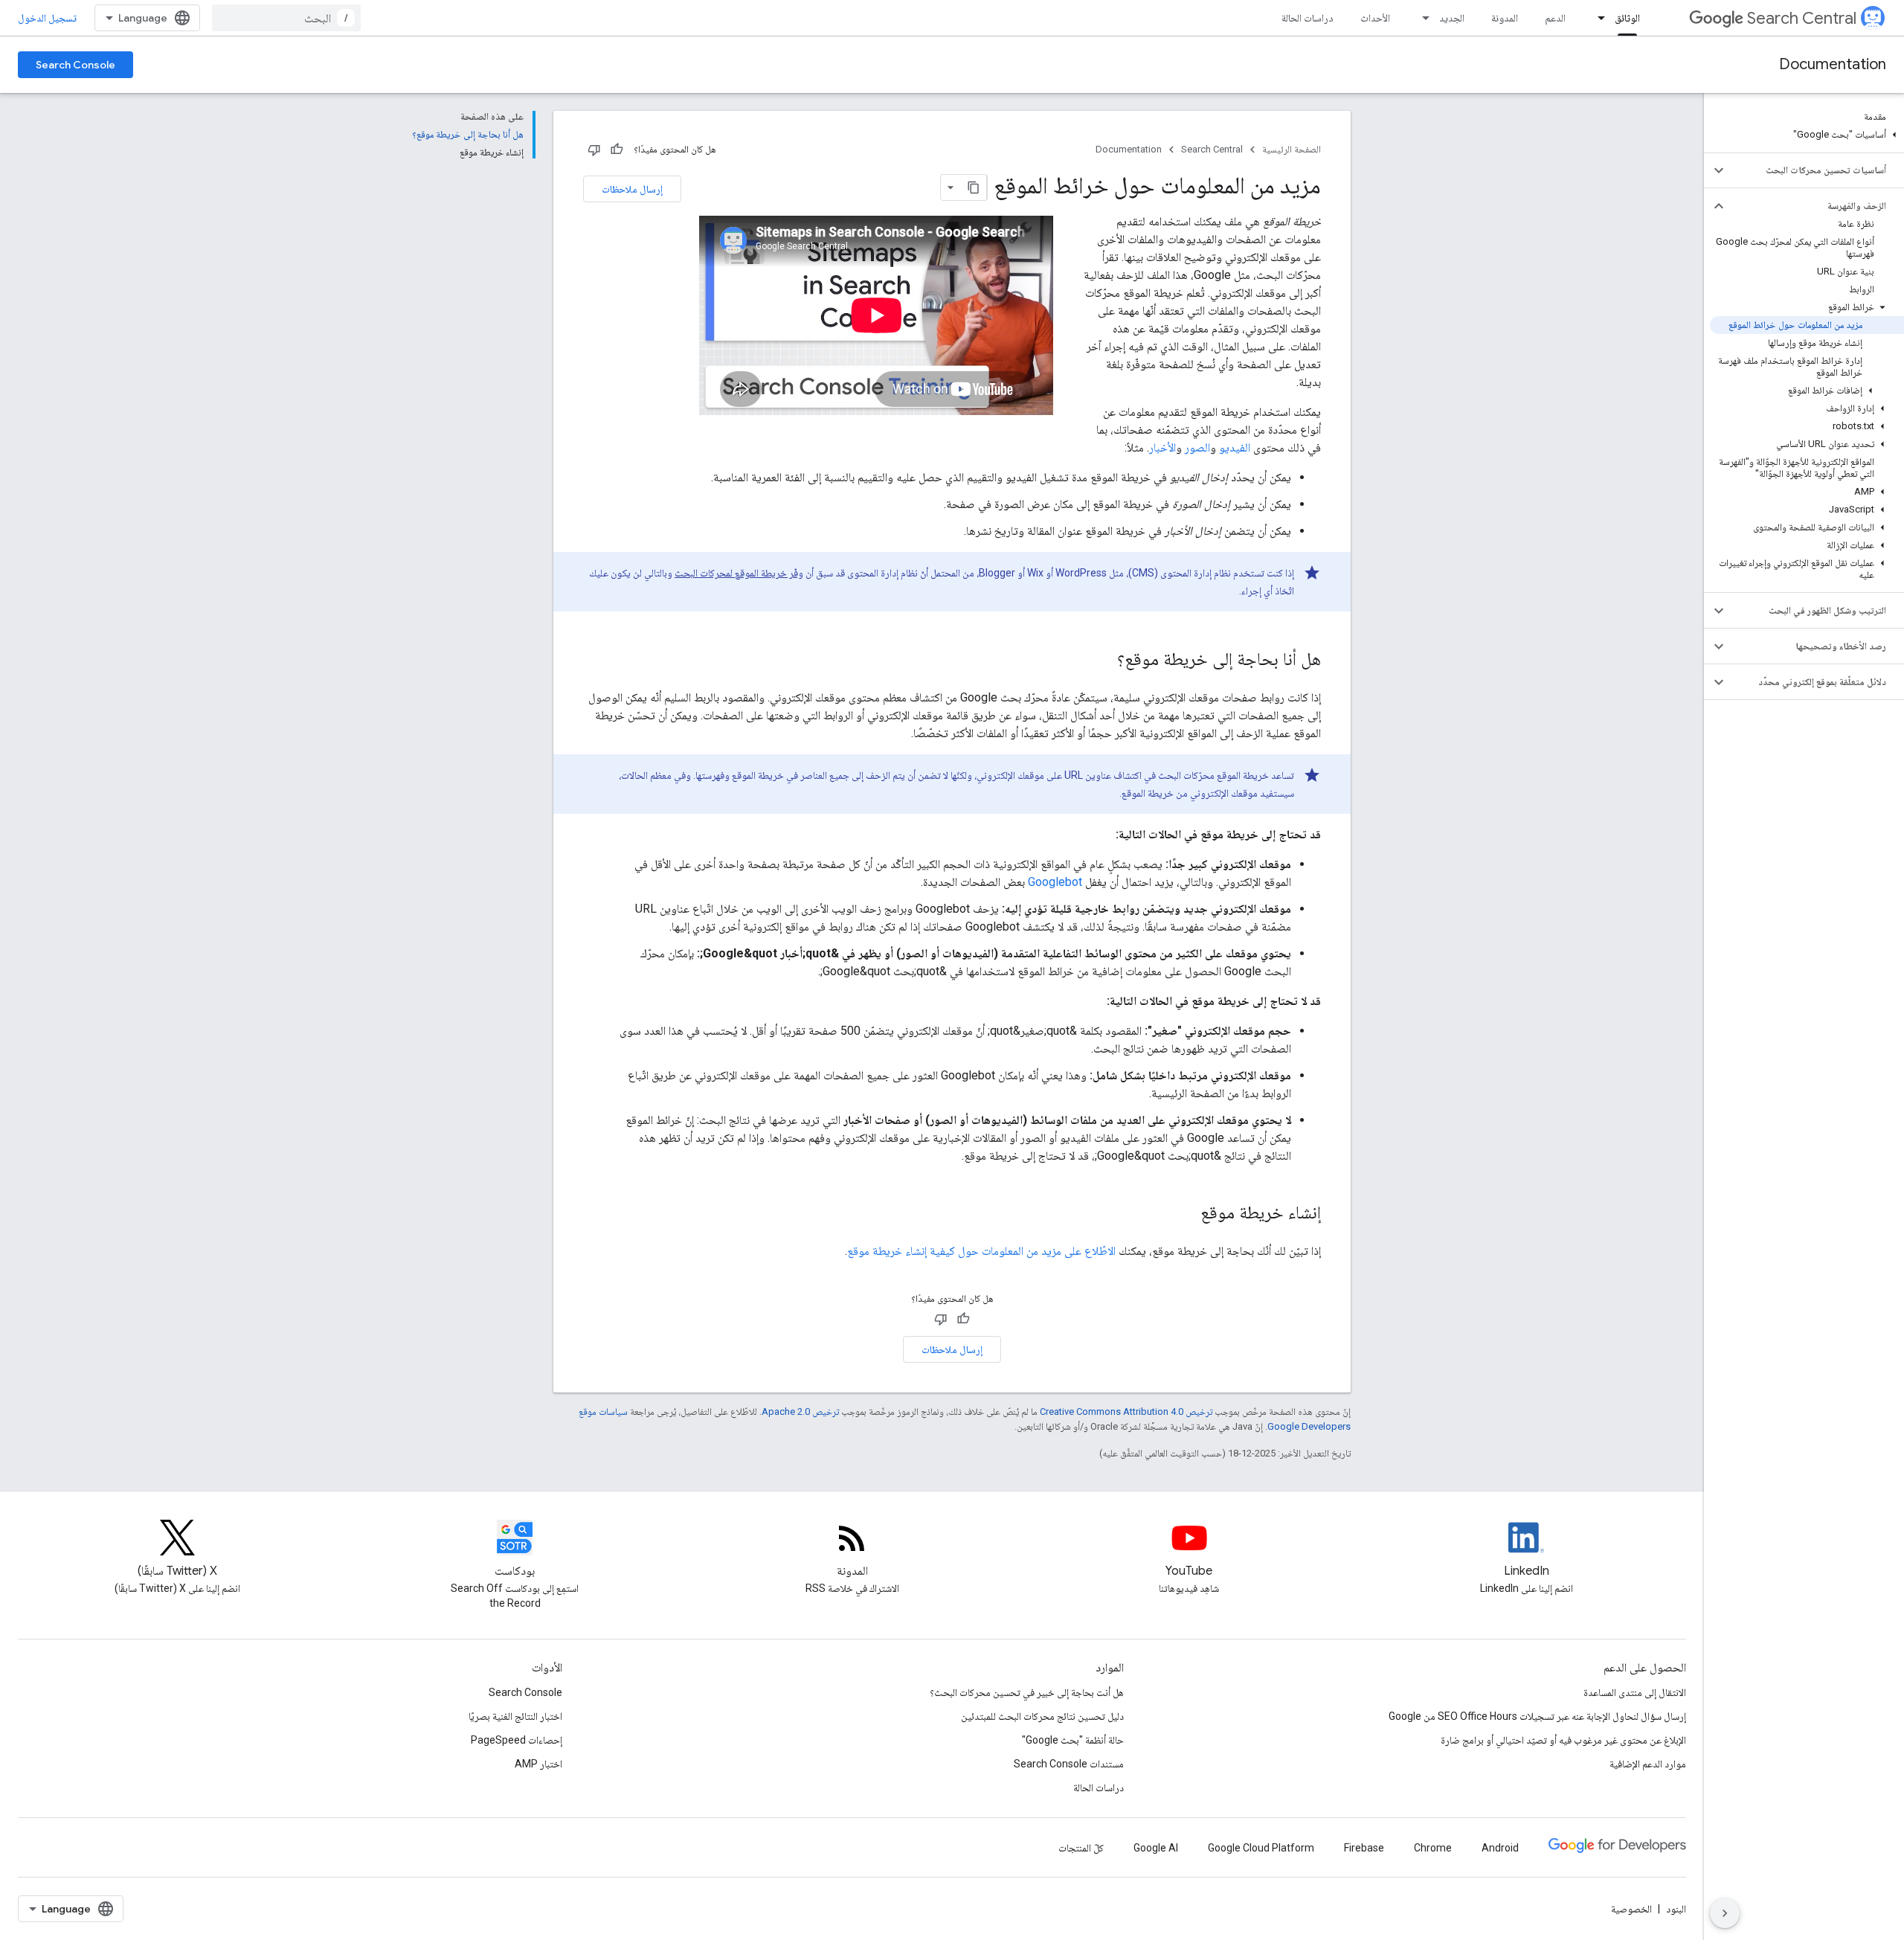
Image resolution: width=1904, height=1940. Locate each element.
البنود (1676, 1909)
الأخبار (1162, 447)
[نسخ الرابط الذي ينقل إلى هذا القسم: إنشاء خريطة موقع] (1186, 1214)
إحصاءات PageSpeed (517, 1740)
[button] (1807, 135)
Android (1500, 1848)
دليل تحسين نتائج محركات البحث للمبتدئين (1042, 1716)
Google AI (1156, 1848)
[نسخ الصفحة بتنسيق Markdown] (974, 187)
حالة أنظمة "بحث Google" (1073, 1740)
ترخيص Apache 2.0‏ (800, 1411)
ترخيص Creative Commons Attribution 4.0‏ (1126, 1411)
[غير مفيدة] (594, 150)
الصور (1197, 447)
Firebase (1364, 1848)
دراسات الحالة (1308, 18)
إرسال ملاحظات (632, 189)
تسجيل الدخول (47, 18)
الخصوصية (1631, 1909)
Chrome (1433, 1848)
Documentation (1833, 64)
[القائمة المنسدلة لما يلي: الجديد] (1421, 18)
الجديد (1452, 18)
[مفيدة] (617, 150)
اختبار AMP (538, 1764)
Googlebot (1055, 882)
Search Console (75, 65)
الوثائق (1627, 18)
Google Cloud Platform (1261, 1848)
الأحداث (1375, 18)
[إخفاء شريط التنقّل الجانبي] (1725, 1913)
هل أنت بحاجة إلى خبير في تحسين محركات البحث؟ (1027, 1692)
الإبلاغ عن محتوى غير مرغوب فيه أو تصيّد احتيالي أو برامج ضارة (1563, 1740)
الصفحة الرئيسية (1292, 149)
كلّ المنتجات (1081, 1848)
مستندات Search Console (1069, 1764)
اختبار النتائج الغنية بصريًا (515, 1716)
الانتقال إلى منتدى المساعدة (1635, 1692)
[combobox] (286, 18)
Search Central (1802, 18)
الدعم (1555, 18)
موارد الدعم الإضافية (1648, 1764)
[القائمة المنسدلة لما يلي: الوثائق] (1597, 18)
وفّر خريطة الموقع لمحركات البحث (739, 573)
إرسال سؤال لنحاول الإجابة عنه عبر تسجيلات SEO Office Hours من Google (1537, 1716)
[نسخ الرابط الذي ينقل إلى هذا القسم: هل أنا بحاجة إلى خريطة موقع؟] (1102, 661)
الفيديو (1235, 447)
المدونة (1505, 18)
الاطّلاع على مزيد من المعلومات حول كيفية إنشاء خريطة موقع (981, 1251)
